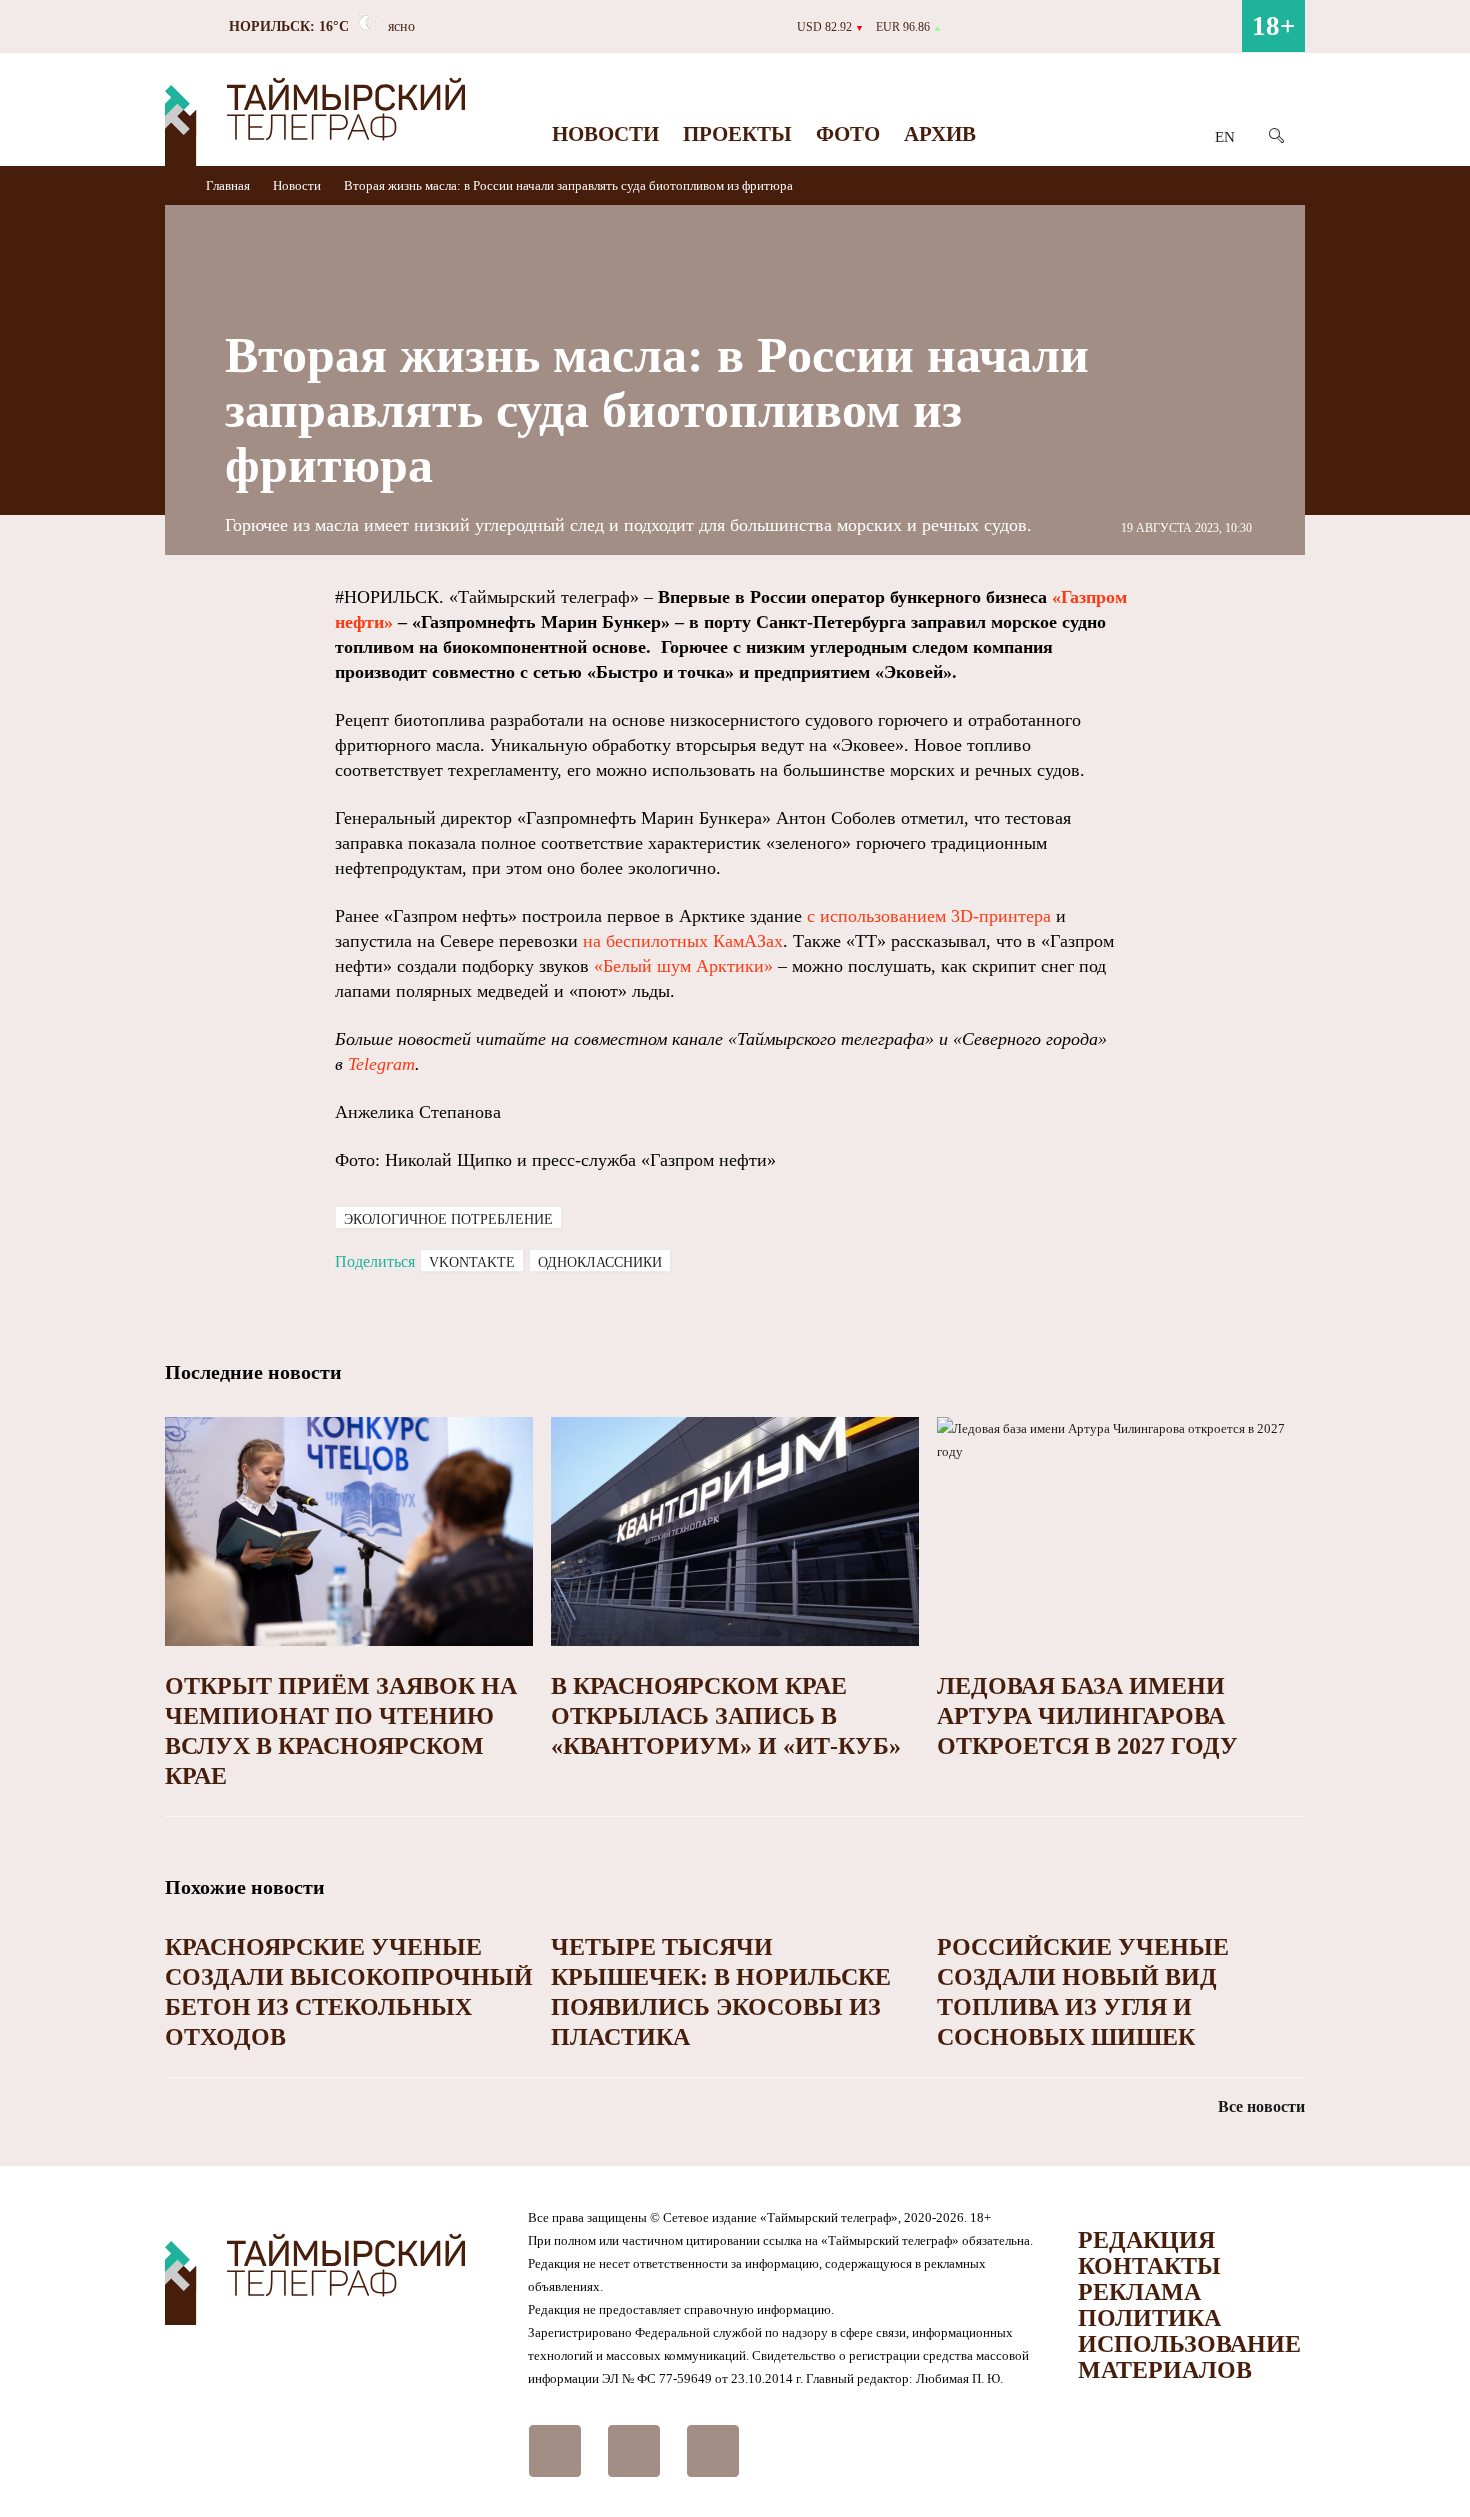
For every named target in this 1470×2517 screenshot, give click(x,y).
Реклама (1139, 2292)
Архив (940, 134)
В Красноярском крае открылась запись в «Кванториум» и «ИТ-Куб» (726, 1716)
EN (1225, 137)
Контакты (1149, 2266)
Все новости (1261, 2106)
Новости (605, 134)
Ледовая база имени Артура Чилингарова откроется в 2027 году (1087, 1716)
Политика (1149, 2318)
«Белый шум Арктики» (683, 966)
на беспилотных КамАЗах (683, 941)
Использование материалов (1189, 2357)
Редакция (1146, 2240)
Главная (229, 185)
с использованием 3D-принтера (929, 916)
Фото (848, 134)
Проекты (737, 134)
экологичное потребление (448, 1219)
